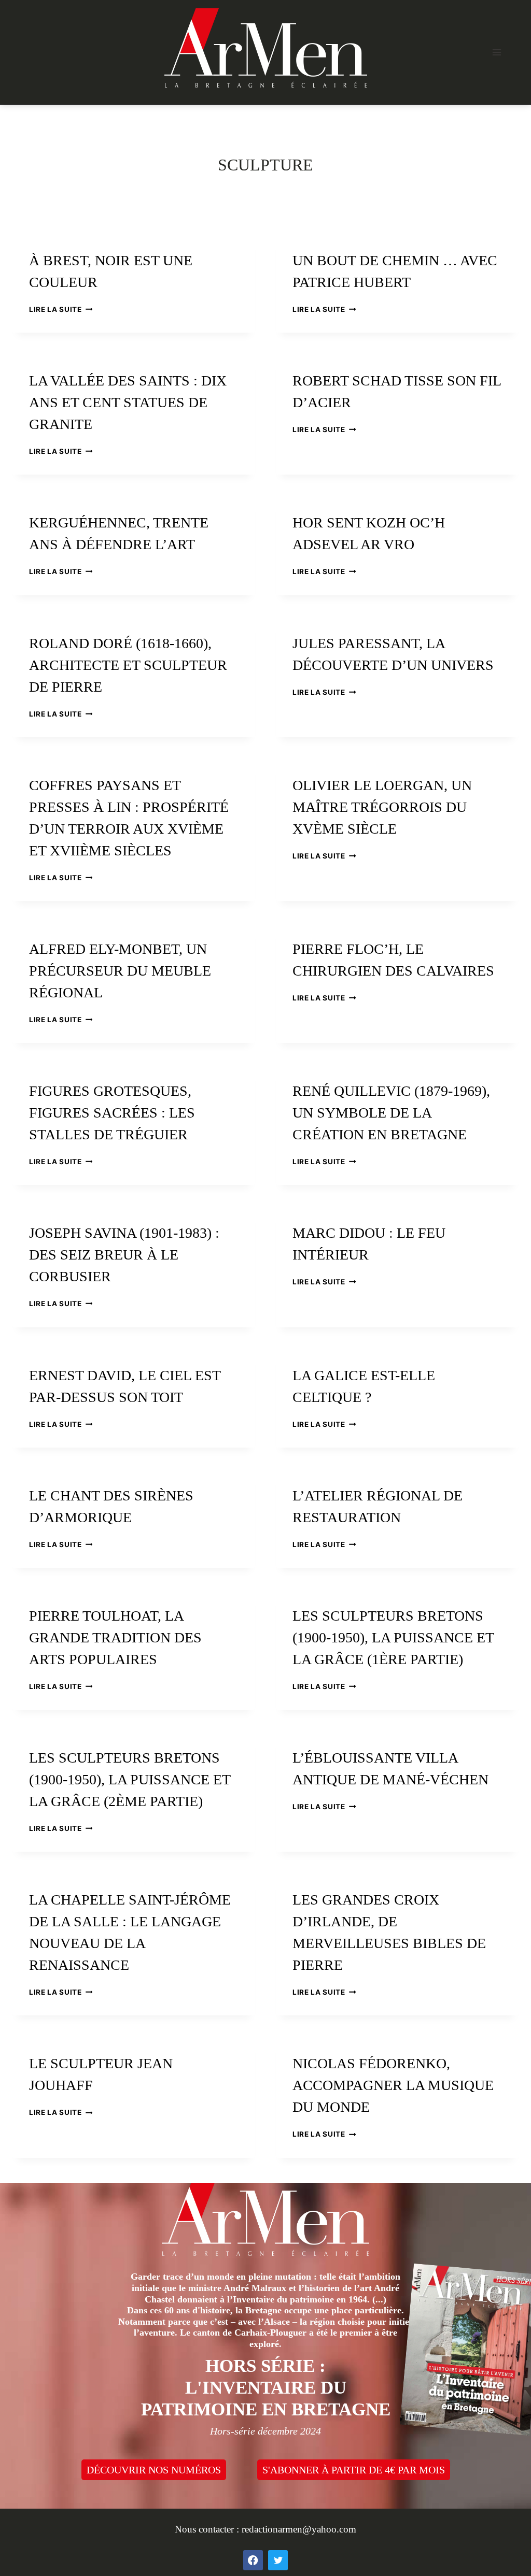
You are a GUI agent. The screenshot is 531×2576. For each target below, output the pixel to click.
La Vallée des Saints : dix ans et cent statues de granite (128, 402)
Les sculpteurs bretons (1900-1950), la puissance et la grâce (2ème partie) (130, 1779)
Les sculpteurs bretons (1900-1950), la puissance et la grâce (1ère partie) (393, 1637)
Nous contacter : (208, 2529)
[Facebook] (253, 2560)
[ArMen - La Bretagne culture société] (266, 48)
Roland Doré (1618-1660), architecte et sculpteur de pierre (128, 665)
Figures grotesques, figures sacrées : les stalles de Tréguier (112, 1113)
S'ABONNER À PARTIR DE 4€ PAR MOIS (354, 2470)
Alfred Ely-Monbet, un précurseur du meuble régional (120, 971)
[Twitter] (278, 2560)
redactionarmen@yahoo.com (299, 2529)
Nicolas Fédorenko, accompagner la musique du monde (393, 2085)
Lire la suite (61, 309)
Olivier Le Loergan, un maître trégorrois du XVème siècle (382, 807)
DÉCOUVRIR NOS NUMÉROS (154, 2470)
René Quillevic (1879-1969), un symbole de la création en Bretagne (391, 1113)
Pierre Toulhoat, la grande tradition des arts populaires (115, 1637)
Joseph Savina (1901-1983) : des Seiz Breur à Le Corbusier (124, 1255)
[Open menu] (497, 52)
